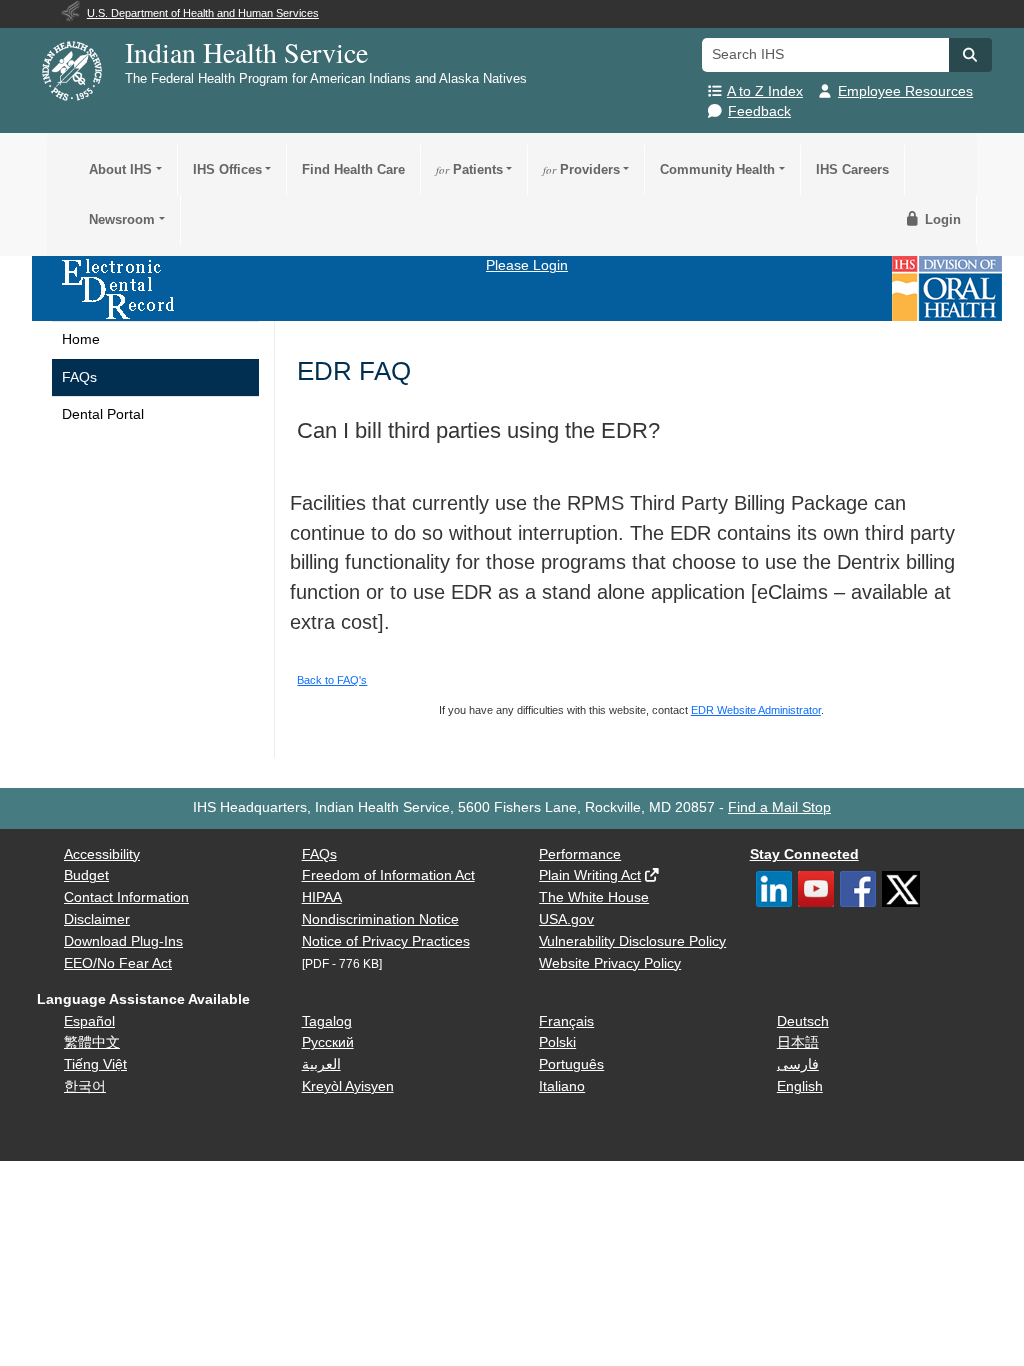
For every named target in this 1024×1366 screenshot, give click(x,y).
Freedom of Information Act (388, 875)
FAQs (79, 377)
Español (89, 1021)
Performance (580, 854)
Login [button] (941, 219)
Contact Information (126, 897)
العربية (321, 1064)
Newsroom (122, 219)
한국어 (85, 1086)
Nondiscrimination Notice (380, 919)
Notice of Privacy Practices (386, 941)
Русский (328, 1042)
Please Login (527, 265)
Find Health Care (353, 169)
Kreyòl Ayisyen (348, 1086)
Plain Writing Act (590, 875)
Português (571, 1064)
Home (81, 339)
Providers (581, 169)
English (800, 1086)
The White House (594, 897)
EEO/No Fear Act (118, 963)
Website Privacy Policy (610, 963)
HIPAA (322, 897)
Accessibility (102, 854)
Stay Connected (804, 854)
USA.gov (566, 919)
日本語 (798, 1042)
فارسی (798, 1064)
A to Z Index (765, 91)
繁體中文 (92, 1042)
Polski (557, 1042)
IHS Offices (227, 169)
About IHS (120, 169)
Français (566, 1021)
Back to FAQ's (332, 680)
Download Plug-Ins (123, 941)
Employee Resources (905, 91)
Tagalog (327, 1021)
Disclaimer (97, 919)
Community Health (717, 169)
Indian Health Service (246, 52)
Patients (469, 169)
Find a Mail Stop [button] (779, 807)
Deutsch (803, 1021)
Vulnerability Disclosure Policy (632, 941)
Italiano (562, 1086)
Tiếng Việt (95, 1064)
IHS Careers (852, 169)
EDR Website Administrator (756, 710)
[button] (970, 55)
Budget (86, 875)
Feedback (759, 111)
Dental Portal (103, 414)
